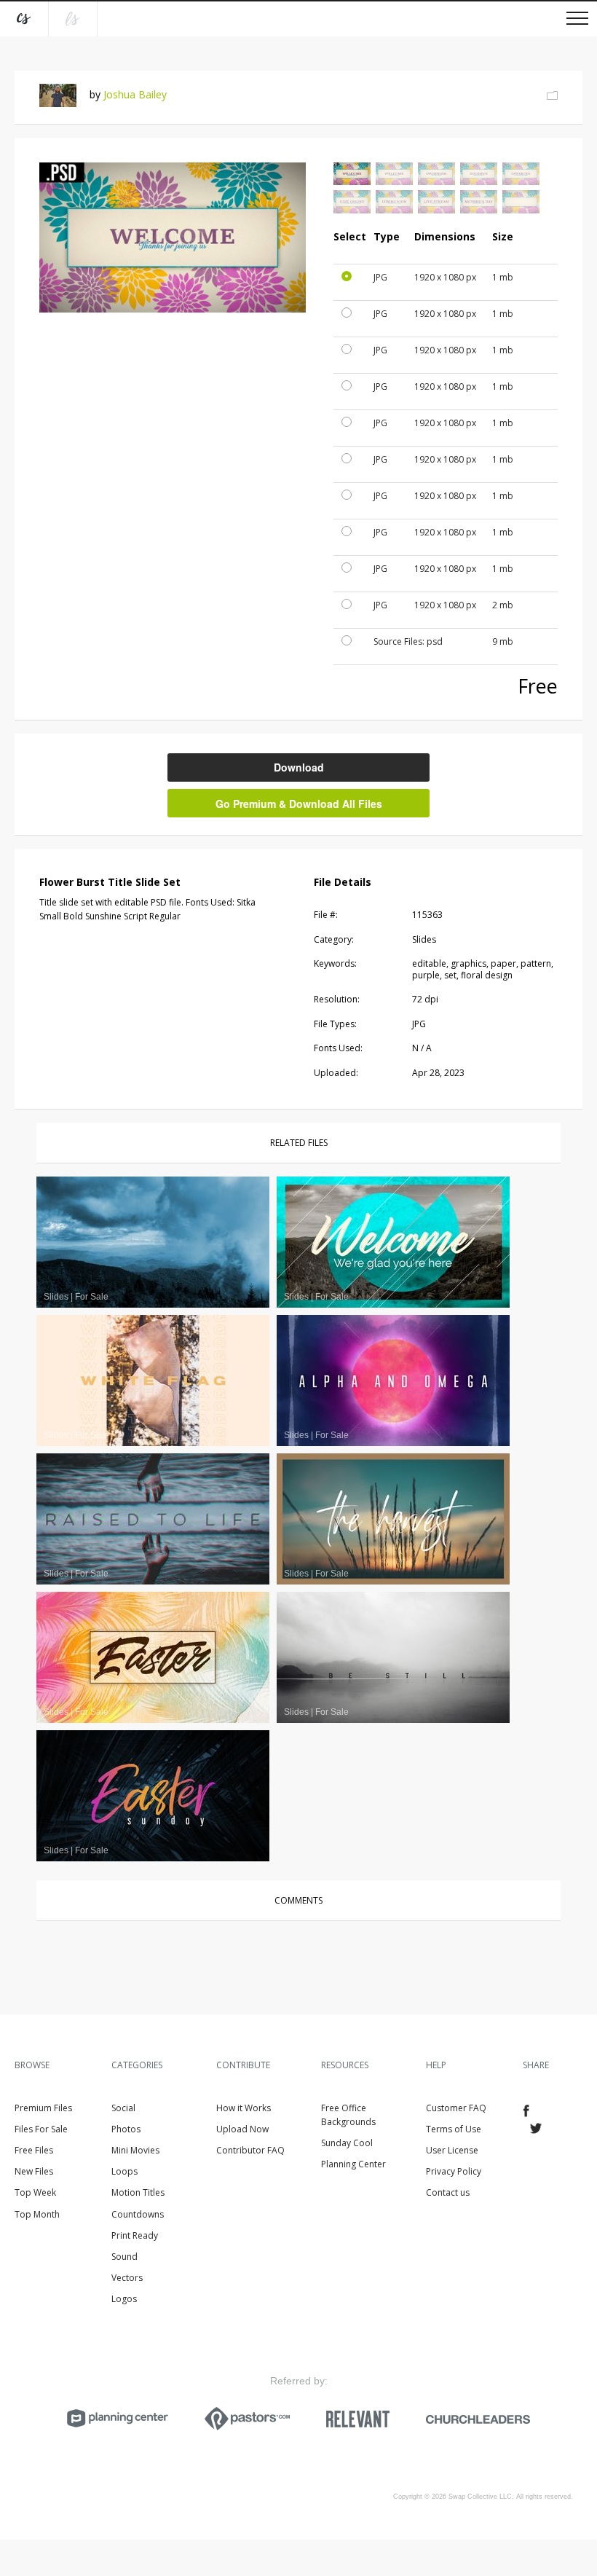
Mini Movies (135, 2150)
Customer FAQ (456, 2108)
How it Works (244, 2108)
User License (452, 2150)
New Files (34, 2171)
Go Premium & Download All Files (299, 804)
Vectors (127, 2278)
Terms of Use (454, 2129)
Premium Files (43, 2108)
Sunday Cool (347, 2143)
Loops (124, 2171)
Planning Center (353, 2164)
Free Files (34, 2150)
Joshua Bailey (135, 94)
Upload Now (242, 2129)
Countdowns (138, 2214)
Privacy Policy (454, 2171)
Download (299, 767)
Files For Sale (41, 2129)
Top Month (37, 2214)
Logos (124, 2299)
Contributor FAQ (250, 2150)
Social (123, 2108)
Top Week (35, 2192)
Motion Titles (138, 2192)
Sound (124, 2257)
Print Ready (135, 2235)
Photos (126, 2129)
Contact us (448, 2192)
